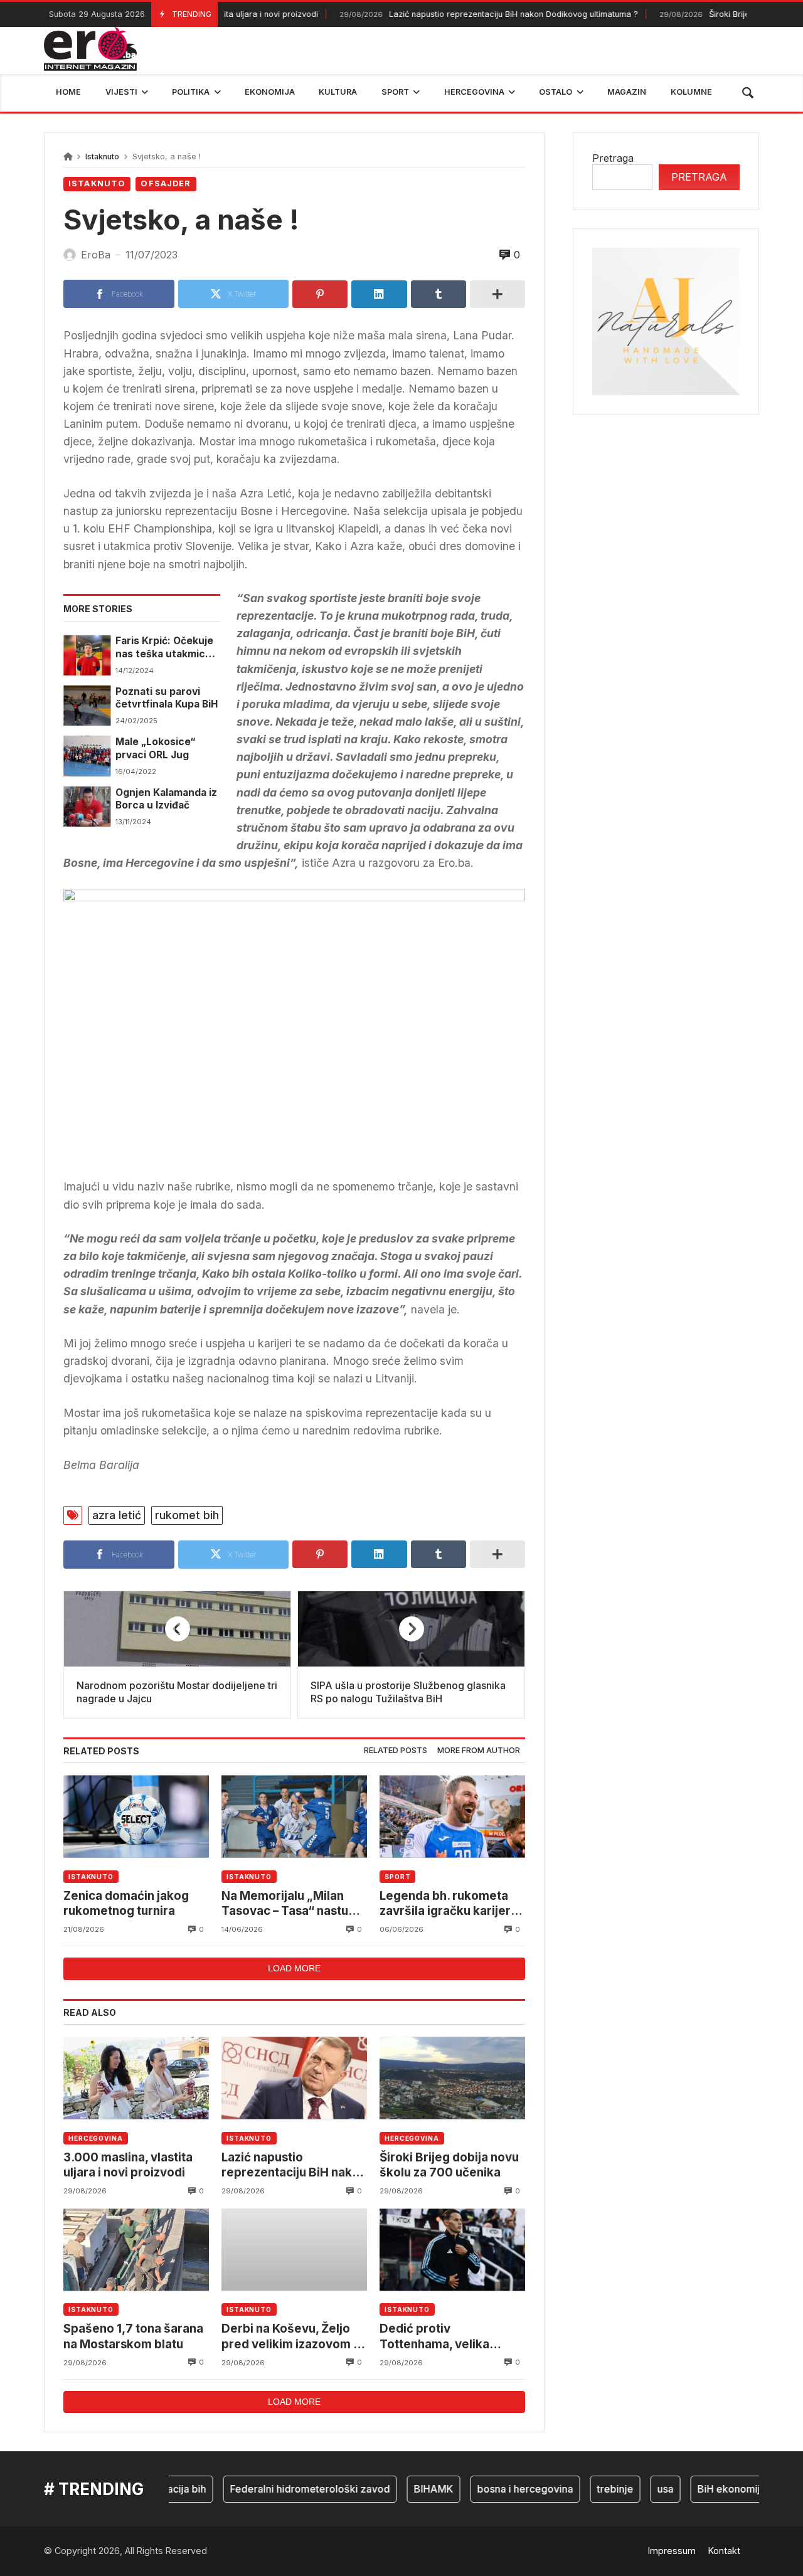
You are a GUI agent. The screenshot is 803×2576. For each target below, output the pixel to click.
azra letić (117, 1515)
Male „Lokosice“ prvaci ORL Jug (155, 748)
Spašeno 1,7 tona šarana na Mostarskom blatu (133, 2336)
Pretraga (613, 158)
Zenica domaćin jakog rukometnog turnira (126, 1903)
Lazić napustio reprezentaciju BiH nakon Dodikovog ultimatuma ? (459, 14)
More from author (479, 1750)
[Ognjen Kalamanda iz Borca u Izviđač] (87, 807)
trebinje (588, 2489)
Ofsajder (166, 183)
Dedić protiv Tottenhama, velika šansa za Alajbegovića (443, 2337)
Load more (294, 1968)
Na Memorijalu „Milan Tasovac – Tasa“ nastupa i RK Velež (292, 1904)
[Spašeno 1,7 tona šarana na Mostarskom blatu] (136, 2250)
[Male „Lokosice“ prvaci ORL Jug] (87, 756)
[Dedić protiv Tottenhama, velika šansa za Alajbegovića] (452, 2250)
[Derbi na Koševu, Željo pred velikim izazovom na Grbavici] (294, 2250)
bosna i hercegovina (498, 2489)
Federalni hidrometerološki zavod (283, 2489)
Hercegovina (96, 2138)
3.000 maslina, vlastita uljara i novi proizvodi (128, 2165)
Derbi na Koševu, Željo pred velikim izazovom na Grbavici (294, 2337)
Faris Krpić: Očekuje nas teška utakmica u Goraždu (168, 648)
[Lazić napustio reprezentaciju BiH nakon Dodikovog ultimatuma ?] (294, 2078)
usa (638, 2489)
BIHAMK (406, 2489)
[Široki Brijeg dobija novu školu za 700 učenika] (452, 2078)
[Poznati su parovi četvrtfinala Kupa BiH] (87, 706)
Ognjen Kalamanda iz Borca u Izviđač (166, 799)
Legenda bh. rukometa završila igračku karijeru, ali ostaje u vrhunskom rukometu (450, 1904)
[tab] (396, 1751)
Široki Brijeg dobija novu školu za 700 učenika (449, 2165)
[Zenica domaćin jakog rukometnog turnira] (136, 1817)
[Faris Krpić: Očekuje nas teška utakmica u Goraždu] (87, 655)
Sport (398, 1877)
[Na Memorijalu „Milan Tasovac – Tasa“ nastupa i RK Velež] (294, 1817)
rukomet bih (187, 1515)
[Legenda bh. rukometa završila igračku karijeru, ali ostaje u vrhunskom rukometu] (452, 1817)
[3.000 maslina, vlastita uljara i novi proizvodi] (136, 2078)
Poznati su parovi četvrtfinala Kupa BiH (167, 698)
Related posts (396, 1750)
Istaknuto (102, 156)
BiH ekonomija (704, 2489)
